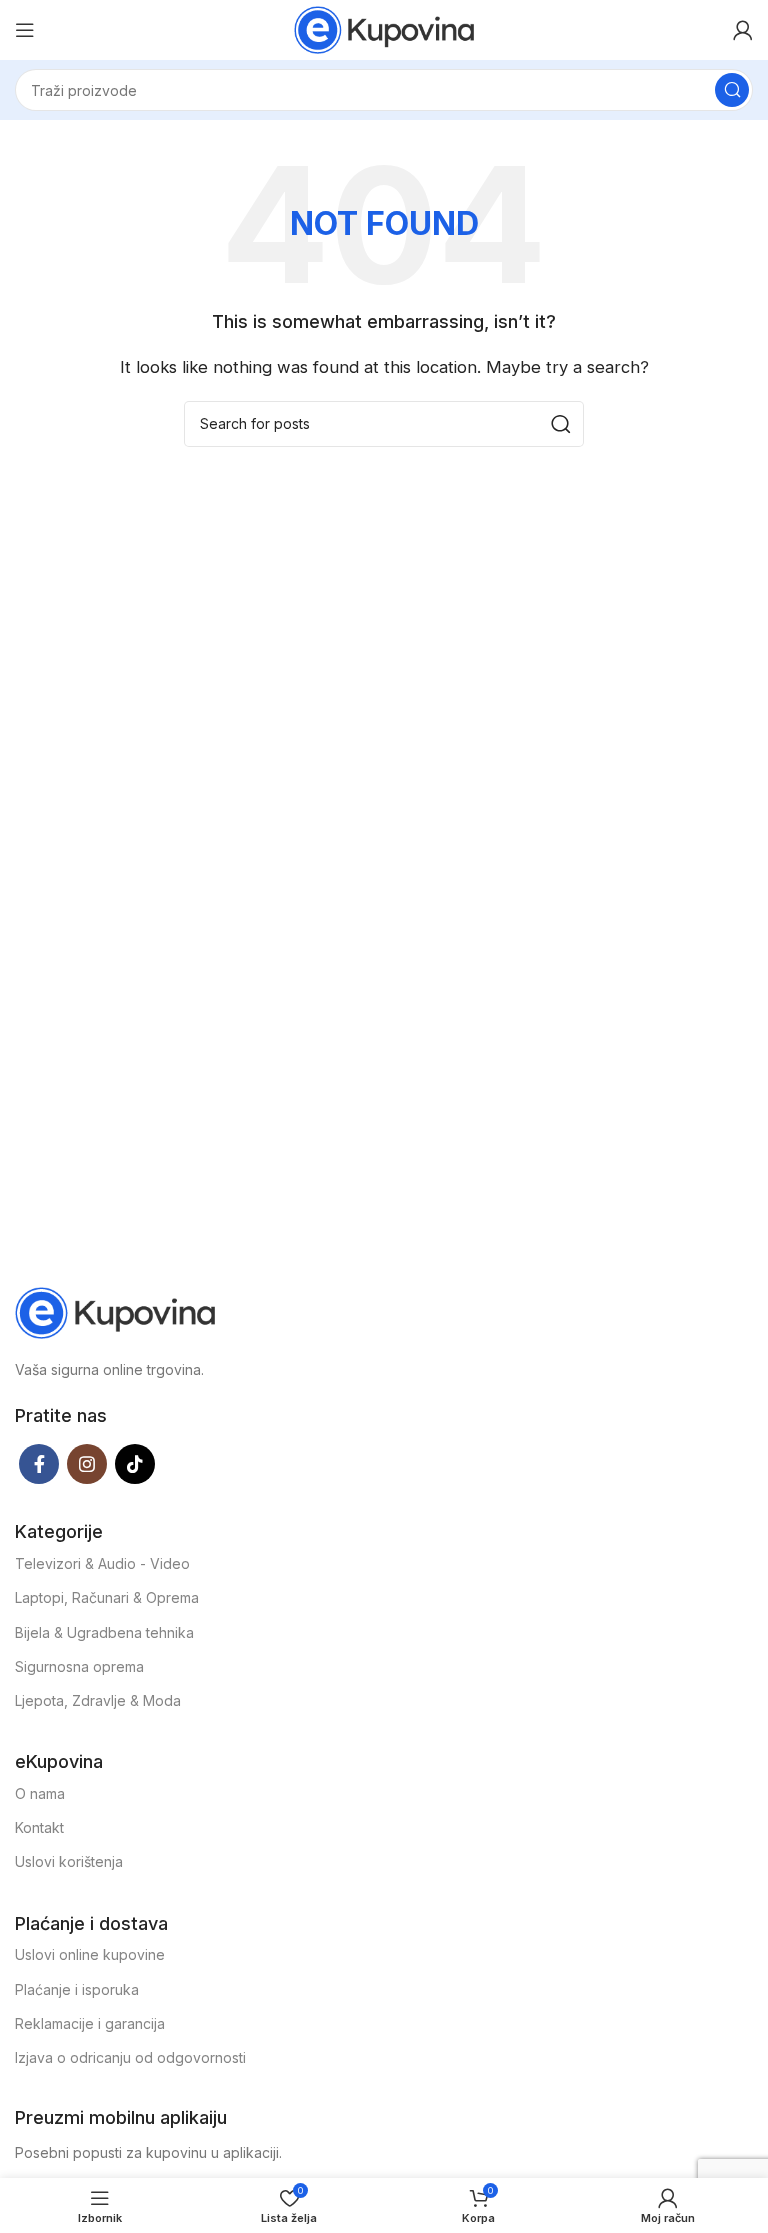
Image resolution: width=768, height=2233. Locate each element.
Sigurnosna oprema (79, 1666)
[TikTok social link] (135, 1464)
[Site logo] (384, 28)
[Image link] (115, 1311)
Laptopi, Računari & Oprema (107, 1597)
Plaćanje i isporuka (77, 1989)
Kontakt (39, 1827)
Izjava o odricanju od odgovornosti (130, 2057)
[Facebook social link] (39, 1464)
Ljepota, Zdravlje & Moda (98, 1700)
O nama (40, 1793)
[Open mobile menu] (25, 30)
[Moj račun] (743, 30)
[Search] (732, 90)
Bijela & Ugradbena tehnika (104, 1632)
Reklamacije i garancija (90, 2023)
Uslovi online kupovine (90, 1954)
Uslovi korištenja (69, 1861)
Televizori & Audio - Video (102, 1563)
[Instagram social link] (87, 1464)
